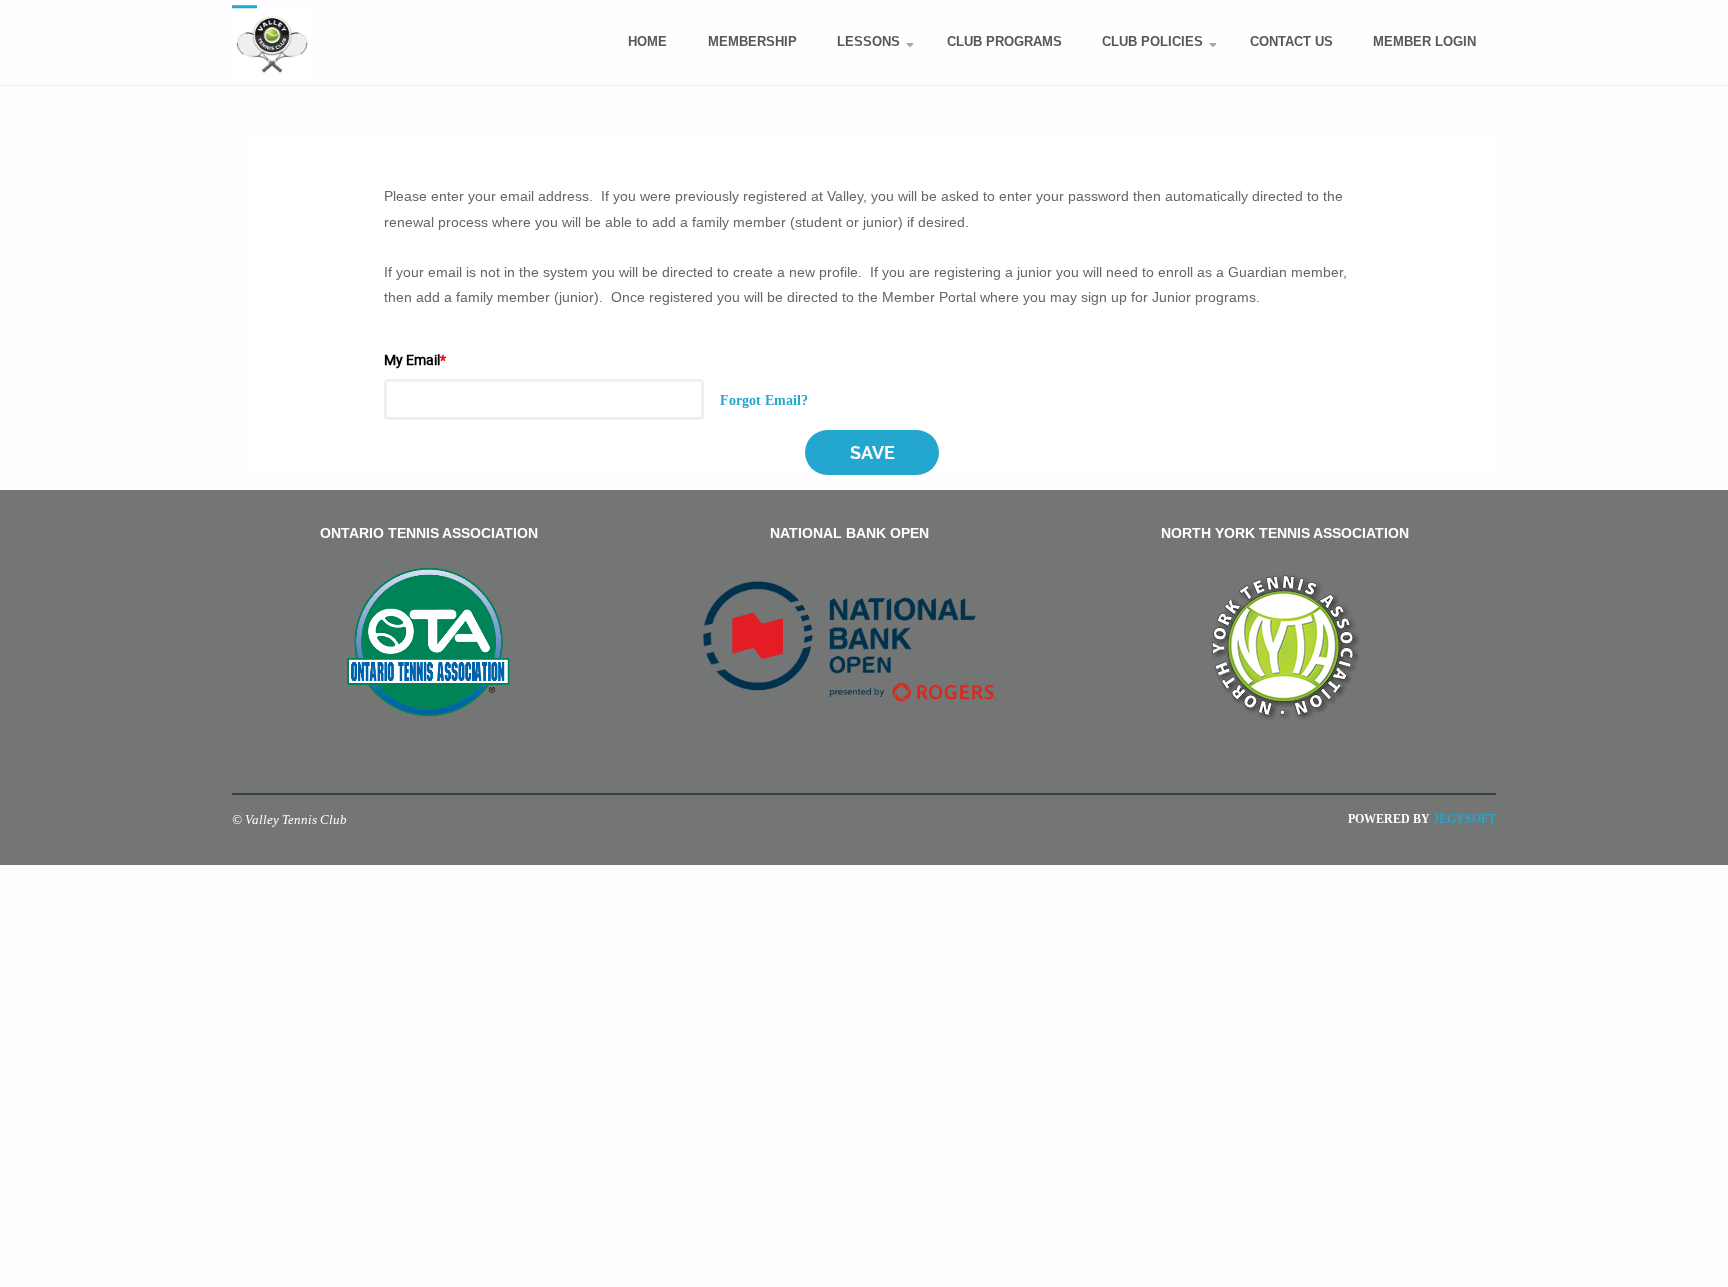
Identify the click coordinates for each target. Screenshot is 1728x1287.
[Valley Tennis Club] (272, 43)
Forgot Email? (764, 399)
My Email (415, 359)
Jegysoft (1463, 819)
